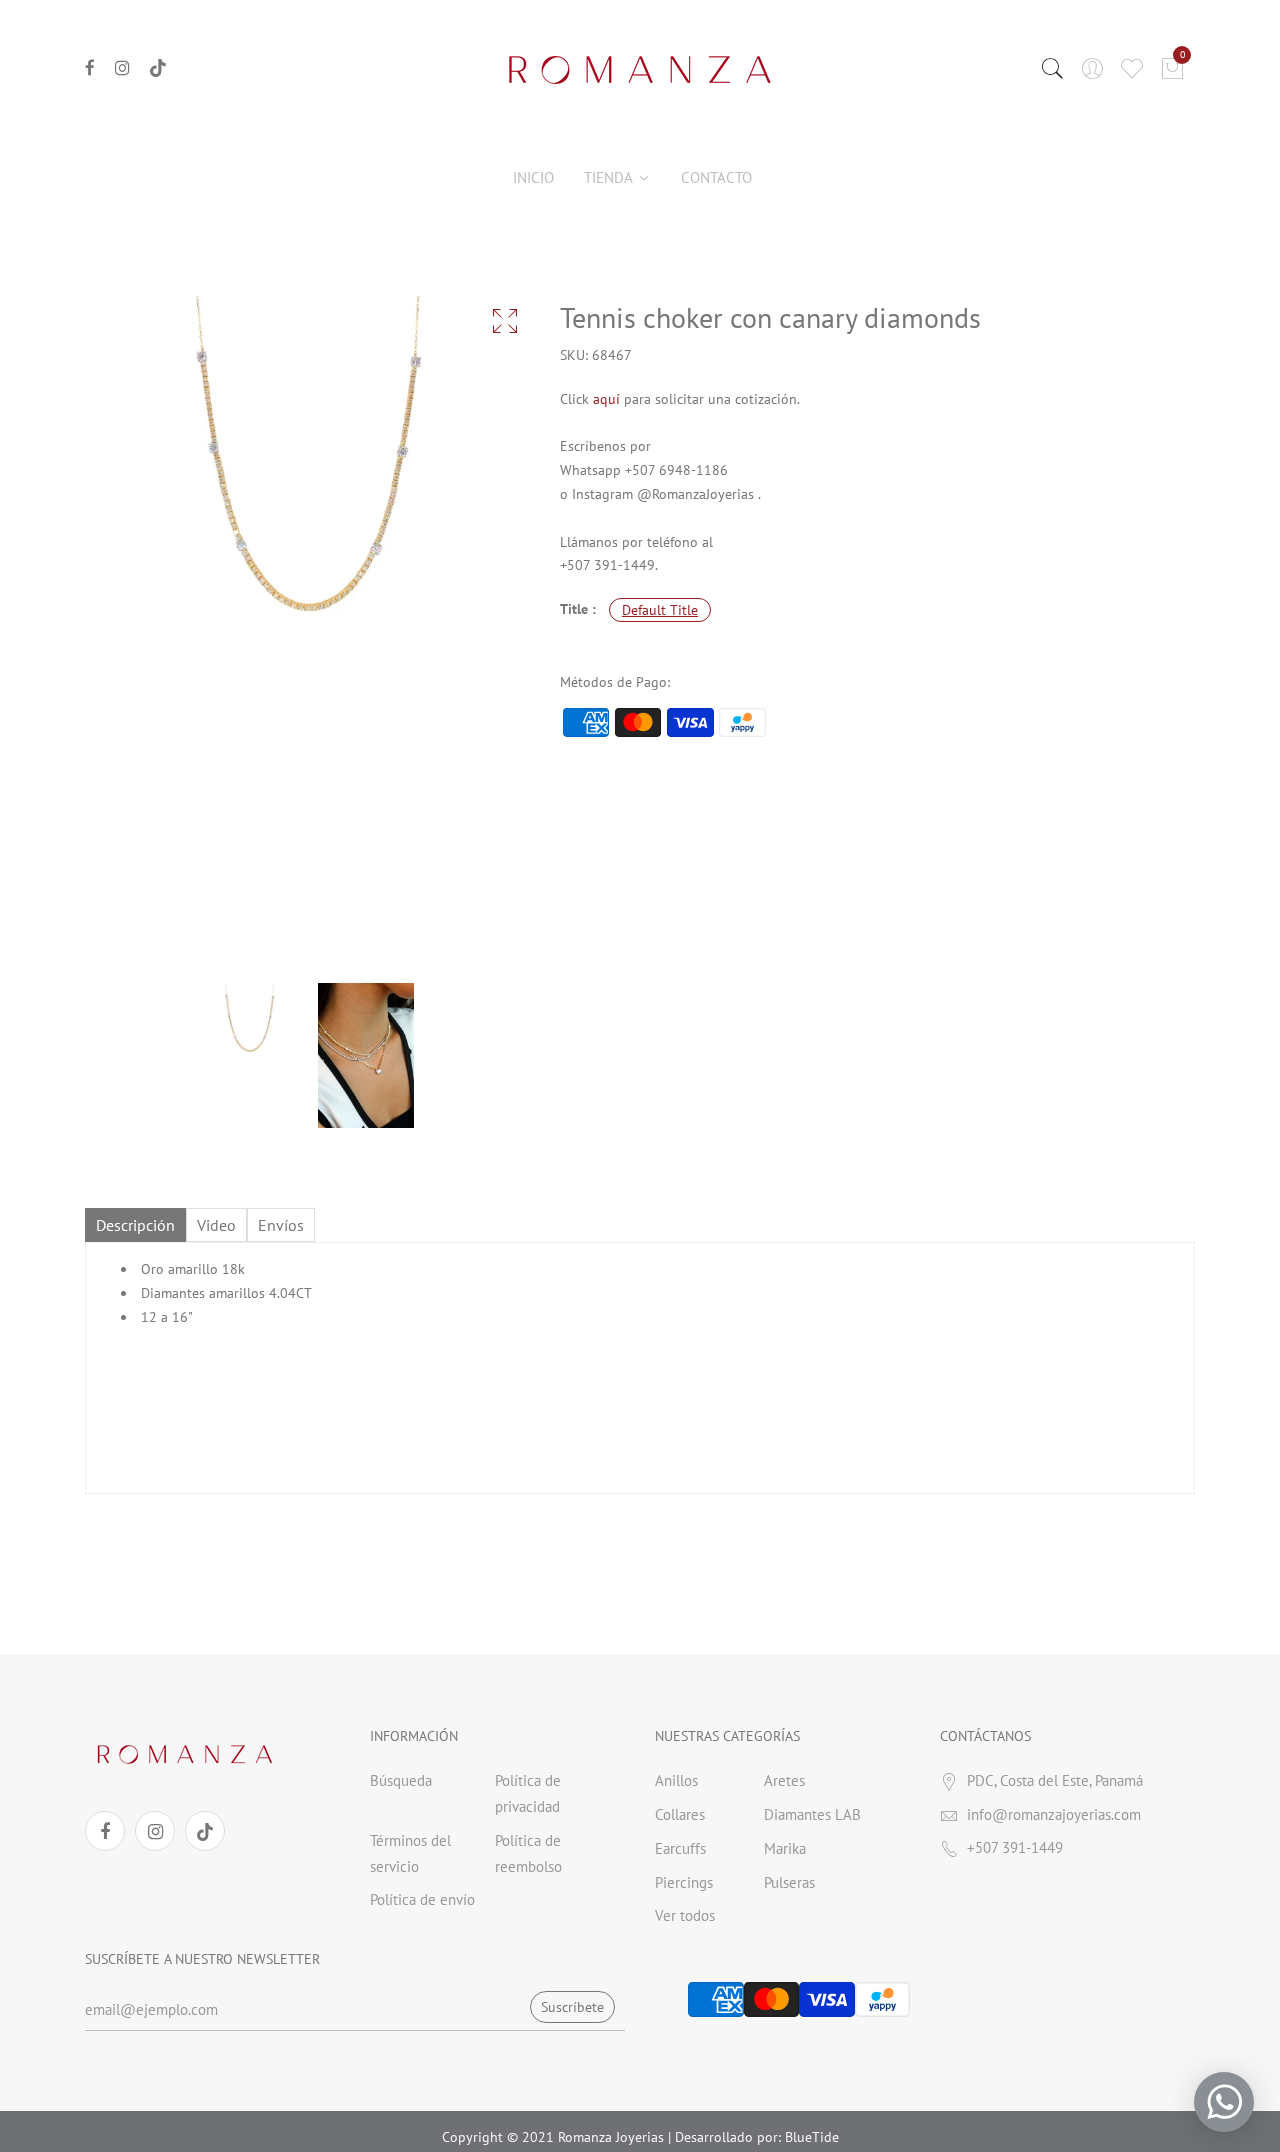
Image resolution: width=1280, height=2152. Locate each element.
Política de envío (422, 1899)
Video (216, 1225)
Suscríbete (572, 2007)
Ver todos (685, 1915)
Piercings (684, 1882)
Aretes (784, 1780)
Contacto (716, 177)
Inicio (533, 177)
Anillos (676, 1780)
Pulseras (789, 1882)
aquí (606, 399)
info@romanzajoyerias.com (1054, 1814)
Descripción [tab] (135, 1225)
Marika (785, 1848)
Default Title (660, 610)
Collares (680, 1814)
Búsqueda (401, 1780)
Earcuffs (680, 1848)
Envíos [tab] (281, 1225)
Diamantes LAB (812, 1814)
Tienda (610, 177)
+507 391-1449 (1015, 1847)
